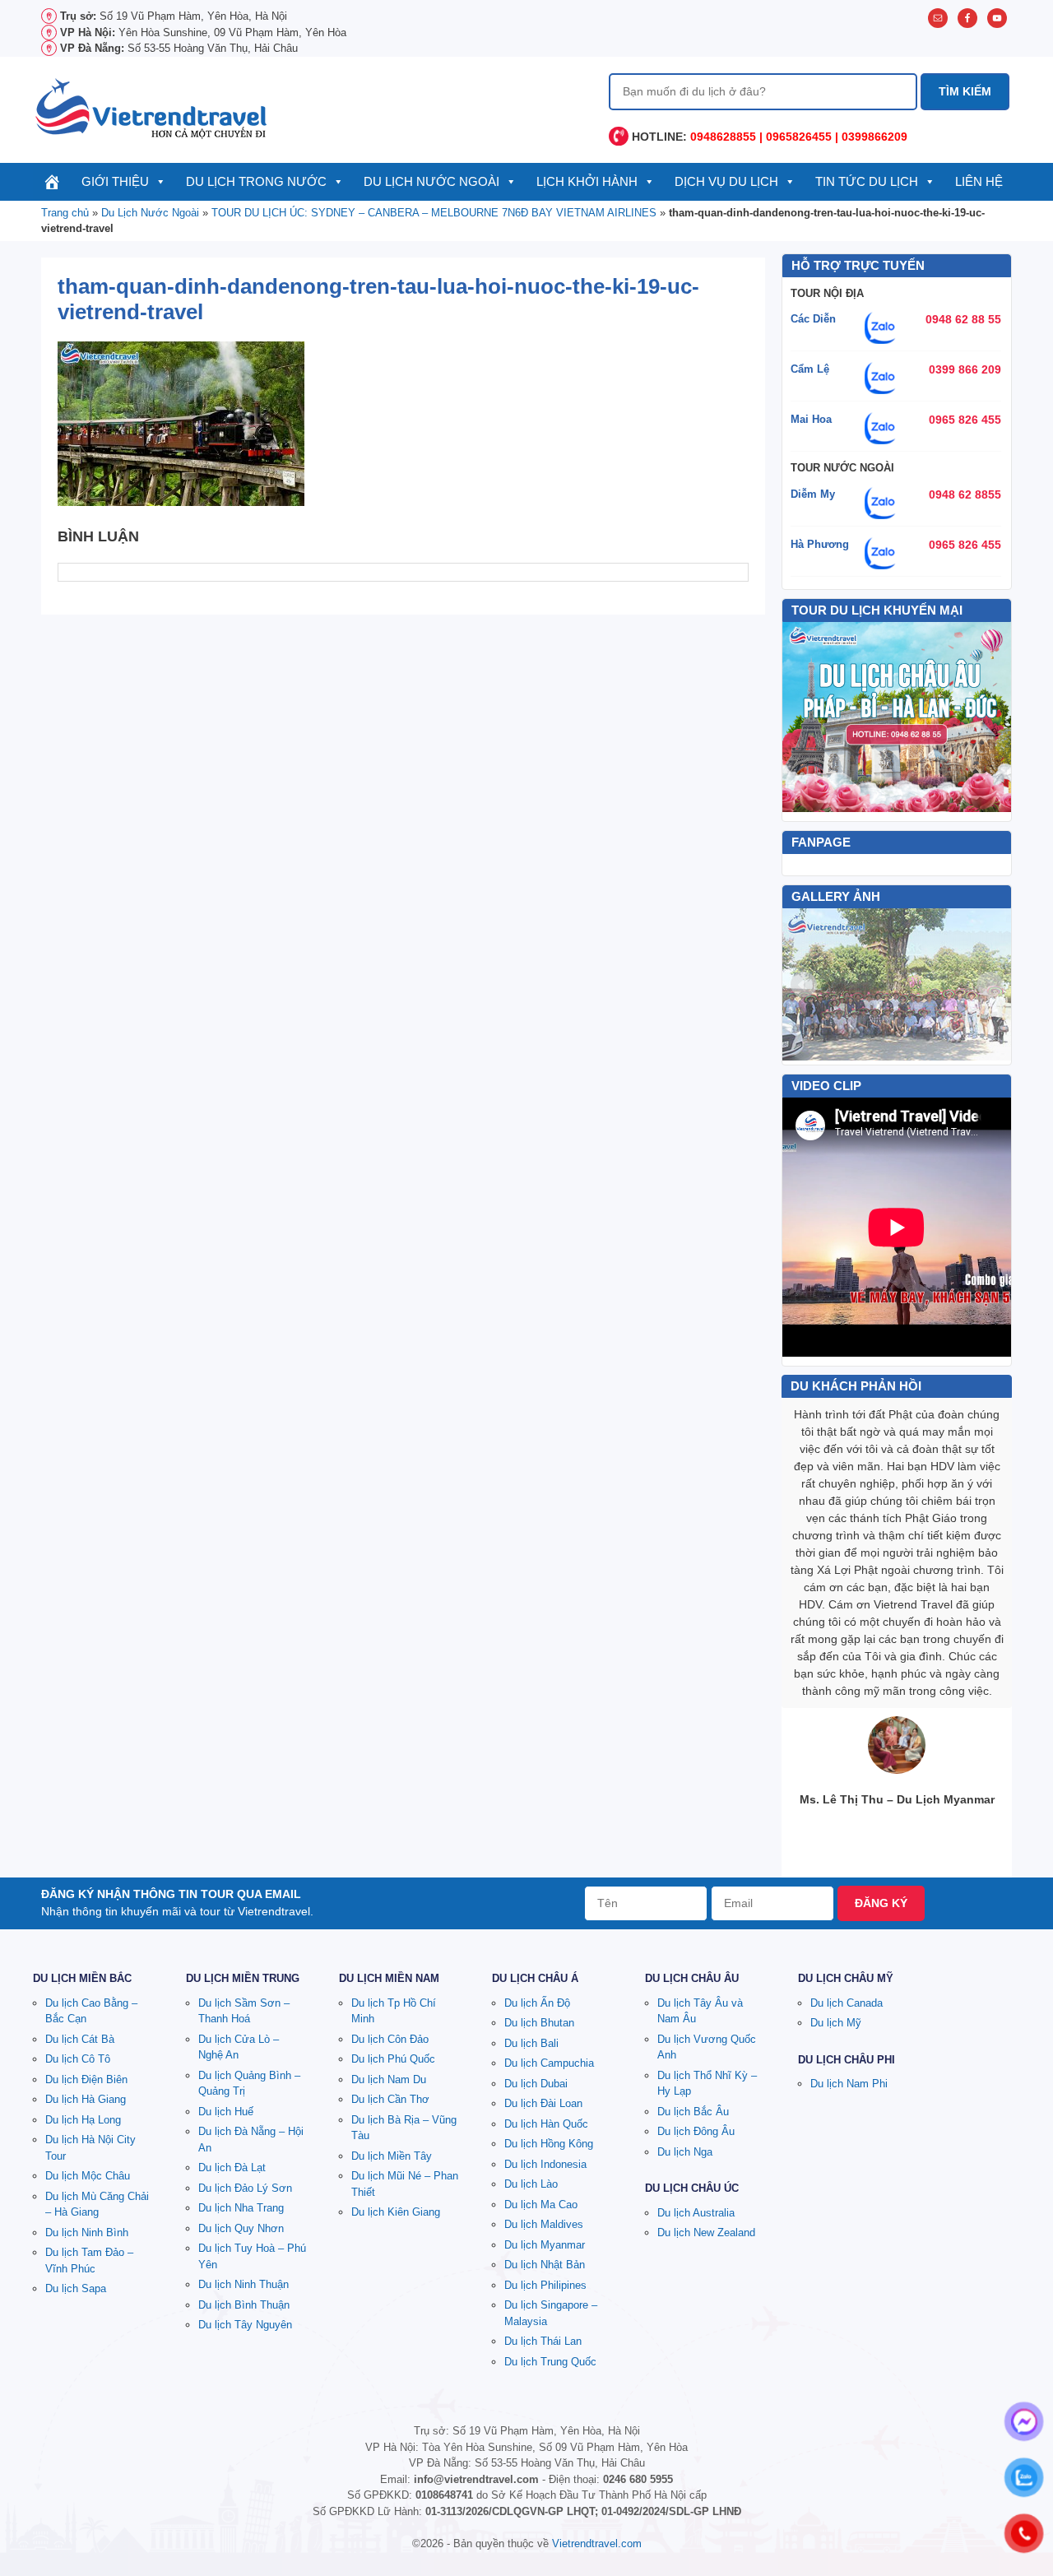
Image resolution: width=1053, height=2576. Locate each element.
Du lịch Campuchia (549, 2063)
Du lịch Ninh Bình (87, 2233)
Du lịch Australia (696, 2213)
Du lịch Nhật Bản (545, 2265)
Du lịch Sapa (76, 2288)
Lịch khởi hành (587, 181)
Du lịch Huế (226, 2112)
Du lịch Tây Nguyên (245, 2325)
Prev (804, 985)
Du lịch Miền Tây (392, 2156)
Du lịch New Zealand (706, 2233)
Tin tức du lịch (867, 181)
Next (990, 985)
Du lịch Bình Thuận (244, 2305)
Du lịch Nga (685, 2152)
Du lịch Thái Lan (543, 2341)
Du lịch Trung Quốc (550, 2362)
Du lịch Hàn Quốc (546, 2124)
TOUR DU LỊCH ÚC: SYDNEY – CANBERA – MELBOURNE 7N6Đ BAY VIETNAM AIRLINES (434, 213)
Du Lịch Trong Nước (256, 181)
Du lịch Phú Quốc (393, 2059)
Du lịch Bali (531, 2043)
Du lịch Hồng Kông (549, 2144)
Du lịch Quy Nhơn (241, 2228)
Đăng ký (881, 1903)
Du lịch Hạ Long (83, 2120)
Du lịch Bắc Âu (693, 2112)
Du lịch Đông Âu (696, 2131)
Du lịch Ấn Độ (537, 2003)
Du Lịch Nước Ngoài (431, 181)
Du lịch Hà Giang (86, 2099)
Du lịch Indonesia (545, 2164)
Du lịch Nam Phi (849, 2084)
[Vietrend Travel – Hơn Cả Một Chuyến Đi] (152, 107)
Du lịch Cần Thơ (390, 2099)
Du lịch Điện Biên (86, 2079)
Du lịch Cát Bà (80, 2039)
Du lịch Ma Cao (541, 2205)
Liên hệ (979, 181)
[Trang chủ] (52, 182)
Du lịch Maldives (544, 2224)
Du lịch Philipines (545, 2285)
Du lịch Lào (531, 2184)
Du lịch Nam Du (389, 2079)
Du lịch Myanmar (545, 2245)
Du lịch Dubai (536, 2084)
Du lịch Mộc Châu (88, 2176)
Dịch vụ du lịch (726, 181)
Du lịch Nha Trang (241, 2208)
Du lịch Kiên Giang (396, 2212)
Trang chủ (65, 213)
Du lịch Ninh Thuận (244, 2284)
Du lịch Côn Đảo (390, 2039)
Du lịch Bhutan (539, 2023)
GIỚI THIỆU (115, 181)
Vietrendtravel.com (597, 2544)
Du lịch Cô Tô (78, 2059)
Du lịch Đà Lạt (232, 2168)
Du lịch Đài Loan (543, 2103)
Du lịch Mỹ (836, 2023)
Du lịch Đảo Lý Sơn (245, 2188)
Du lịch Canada (847, 2003)
